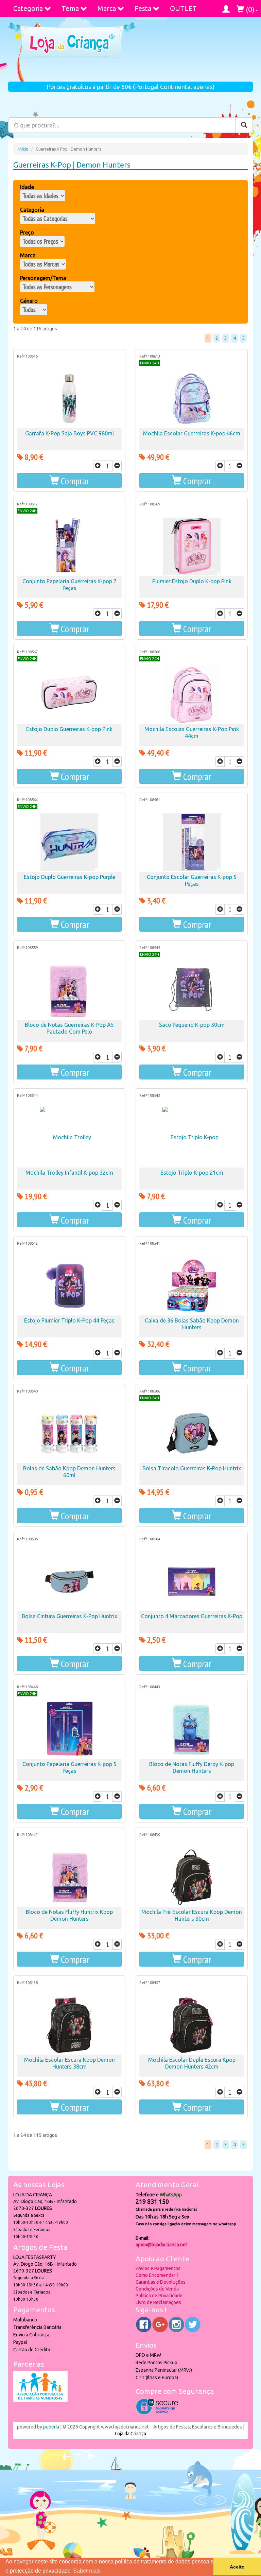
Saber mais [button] (87, 2571)
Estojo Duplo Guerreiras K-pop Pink (69, 729)
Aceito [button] (237, 2567)
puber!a (51, 2427)
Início (23, 149)
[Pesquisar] (244, 125)
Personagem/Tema (43, 278)
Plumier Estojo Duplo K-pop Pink (192, 581)
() (249, 9)
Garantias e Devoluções (161, 2282)
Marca (107, 8)
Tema (70, 8)
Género (29, 301)
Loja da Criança (130, 2434)
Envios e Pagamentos (158, 2268)
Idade (27, 187)
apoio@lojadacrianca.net (161, 2245)
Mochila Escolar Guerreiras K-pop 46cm (192, 433)
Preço (27, 232)
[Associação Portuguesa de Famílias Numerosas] (40, 2400)
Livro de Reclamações (158, 2302)
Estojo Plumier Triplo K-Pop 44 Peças (69, 1320)
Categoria (28, 8)
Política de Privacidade (159, 2296)
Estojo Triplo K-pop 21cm (192, 1173)
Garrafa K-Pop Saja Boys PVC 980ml (69, 433)
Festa (143, 8)
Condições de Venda (157, 2289)
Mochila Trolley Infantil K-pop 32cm (69, 1173)
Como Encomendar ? (157, 2275)
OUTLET (183, 8)
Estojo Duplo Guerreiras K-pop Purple (69, 877)
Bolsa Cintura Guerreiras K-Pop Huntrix (69, 1616)
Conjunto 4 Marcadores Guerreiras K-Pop (192, 1616)
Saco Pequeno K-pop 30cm (192, 1025)
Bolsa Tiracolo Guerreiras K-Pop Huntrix (192, 1468)
